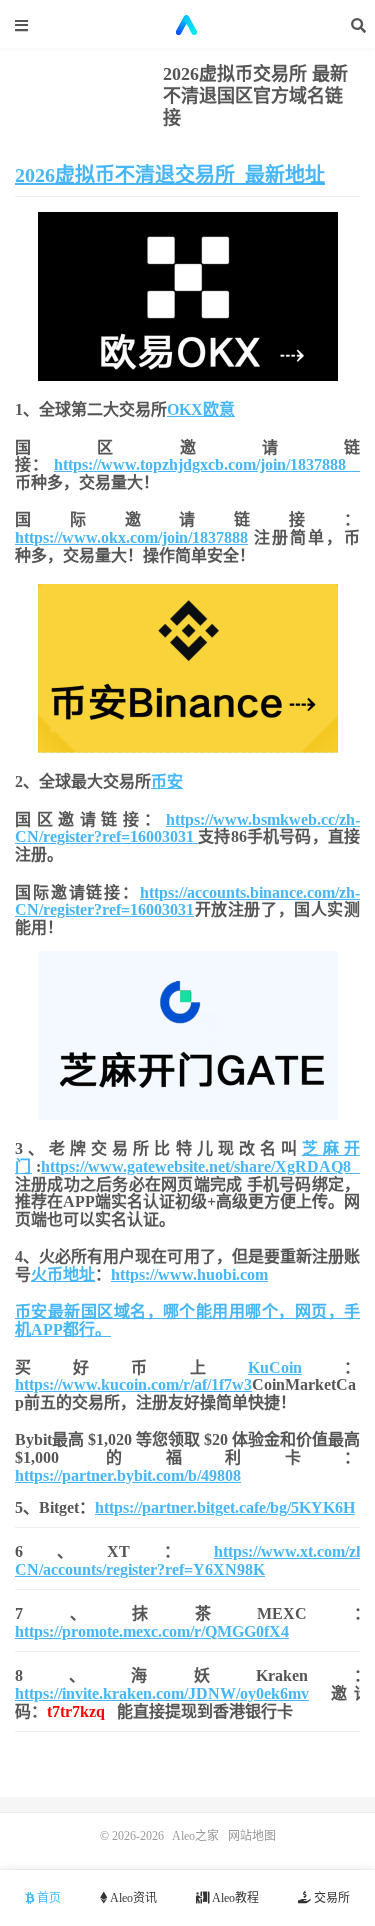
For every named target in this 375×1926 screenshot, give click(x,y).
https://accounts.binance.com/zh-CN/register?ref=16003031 (187, 901)
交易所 (330, 1898)
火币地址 (63, 1274)
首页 (47, 1898)
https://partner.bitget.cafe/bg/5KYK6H (225, 1507)
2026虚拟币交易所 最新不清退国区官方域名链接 (255, 96)
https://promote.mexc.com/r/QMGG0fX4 (152, 1631)
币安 (167, 781)
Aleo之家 (188, 25)
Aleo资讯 (132, 1898)
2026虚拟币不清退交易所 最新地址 (170, 175)
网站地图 (252, 1836)
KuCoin (275, 1367)
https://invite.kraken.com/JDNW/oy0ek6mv (162, 1693)
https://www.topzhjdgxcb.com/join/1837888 (207, 464)
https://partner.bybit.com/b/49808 (128, 1475)
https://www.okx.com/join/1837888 (131, 537)
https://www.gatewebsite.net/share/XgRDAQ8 (200, 1166)
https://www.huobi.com (189, 1274)
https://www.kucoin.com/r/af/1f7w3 (133, 1384)
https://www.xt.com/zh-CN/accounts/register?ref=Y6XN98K (192, 1560)
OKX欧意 (201, 409)
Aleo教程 (234, 1898)
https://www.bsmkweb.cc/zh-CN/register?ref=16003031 (187, 828)
